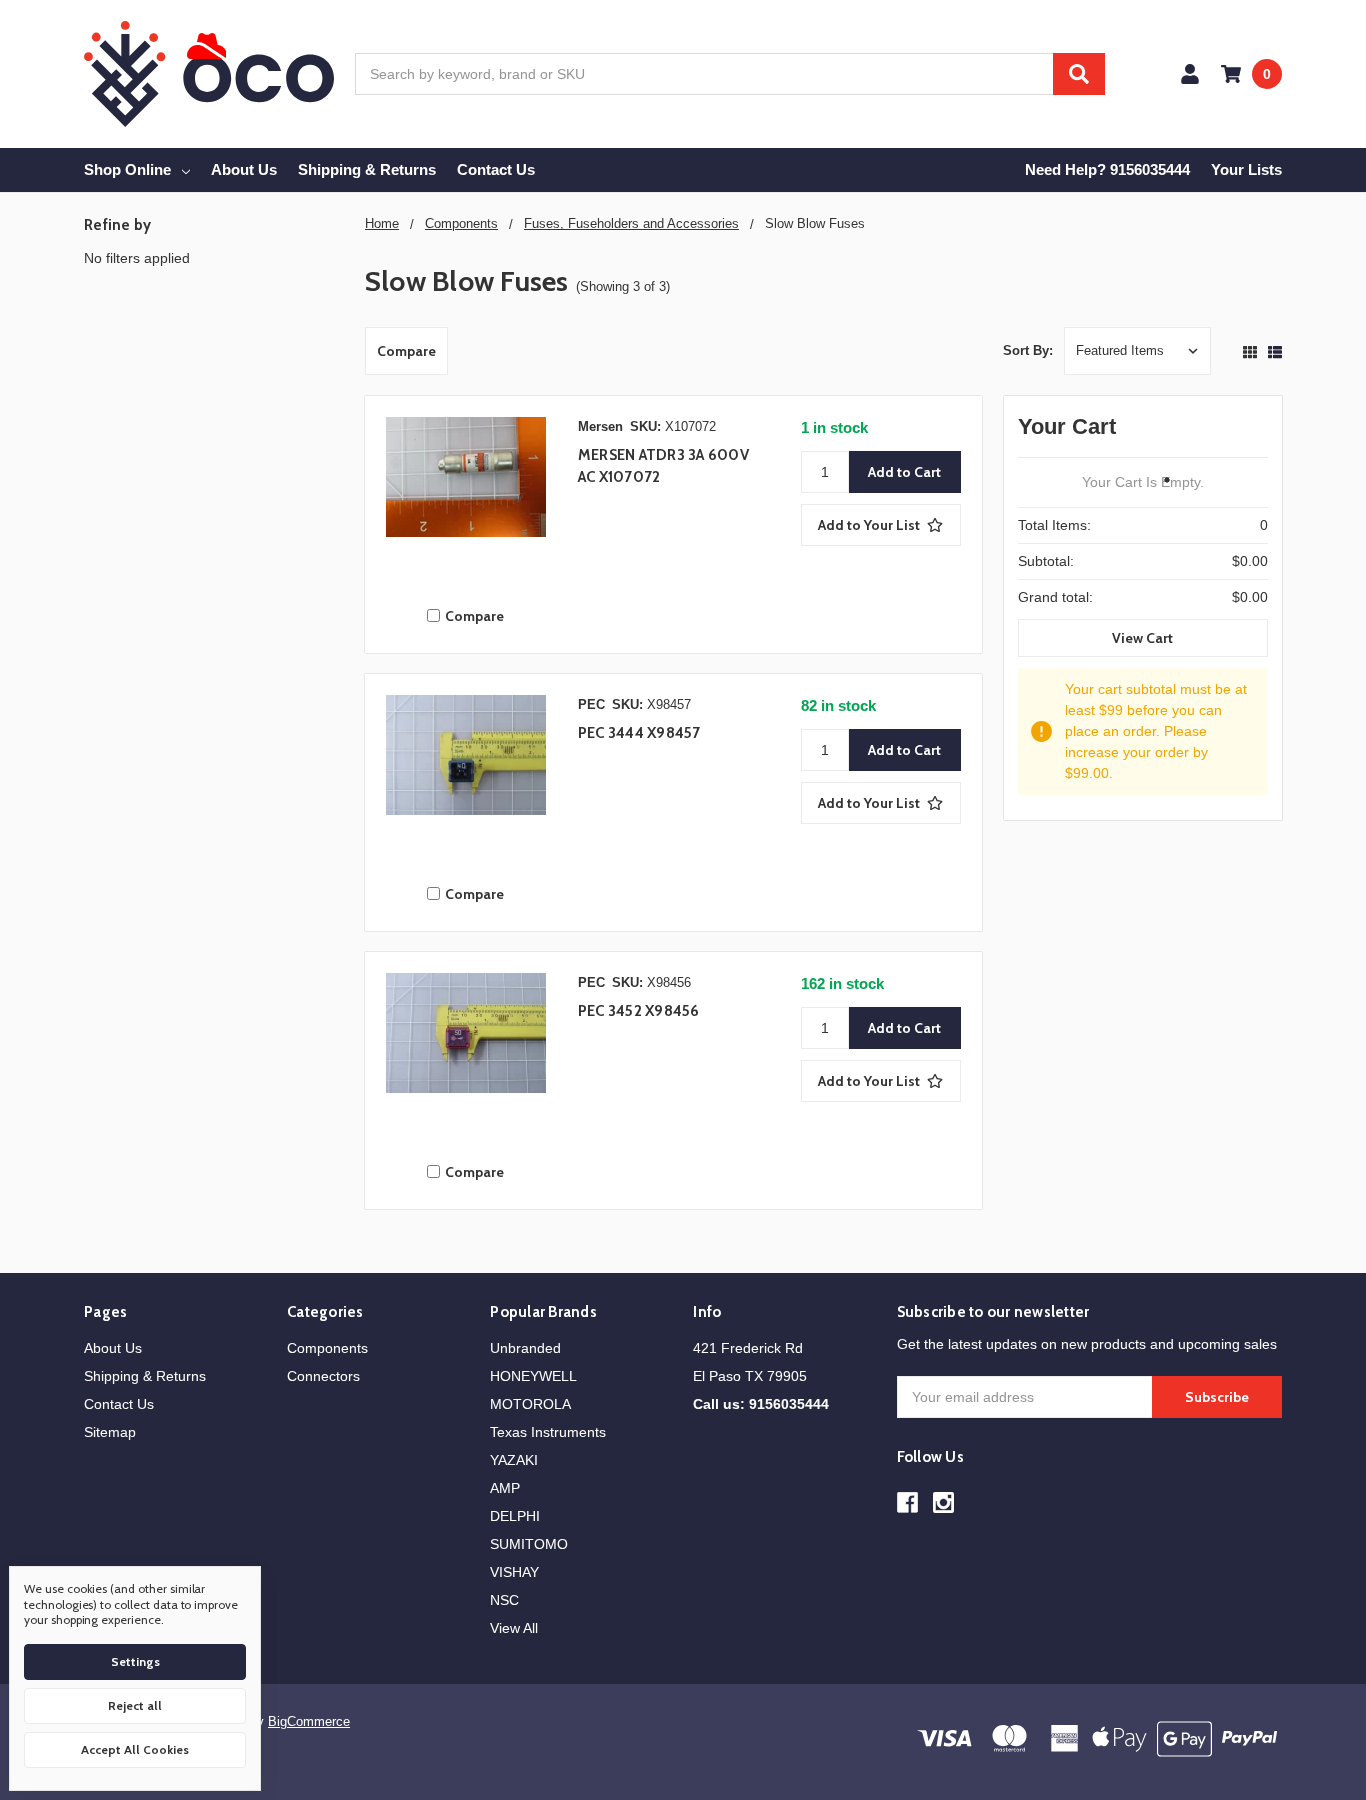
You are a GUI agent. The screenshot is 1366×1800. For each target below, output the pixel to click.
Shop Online (127, 169)
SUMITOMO (529, 1544)
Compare (406, 351)
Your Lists (1246, 169)
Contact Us (496, 169)
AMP (505, 1488)
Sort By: (1028, 350)
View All (514, 1628)
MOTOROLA (530, 1404)
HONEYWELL (533, 1376)
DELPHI (515, 1516)
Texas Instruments (548, 1432)
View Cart (1142, 638)
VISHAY (514, 1572)
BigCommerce (309, 1721)
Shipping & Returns (367, 169)
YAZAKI (514, 1460)
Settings (135, 1661)
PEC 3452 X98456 (639, 1011)
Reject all (135, 1705)
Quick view (466, 502)
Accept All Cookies (135, 1749)
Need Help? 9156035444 (1107, 169)
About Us (244, 169)
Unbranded (525, 1348)
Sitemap (110, 1432)
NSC (504, 1600)
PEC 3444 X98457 (639, 733)
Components (327, 1348)
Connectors (323, 1376)
